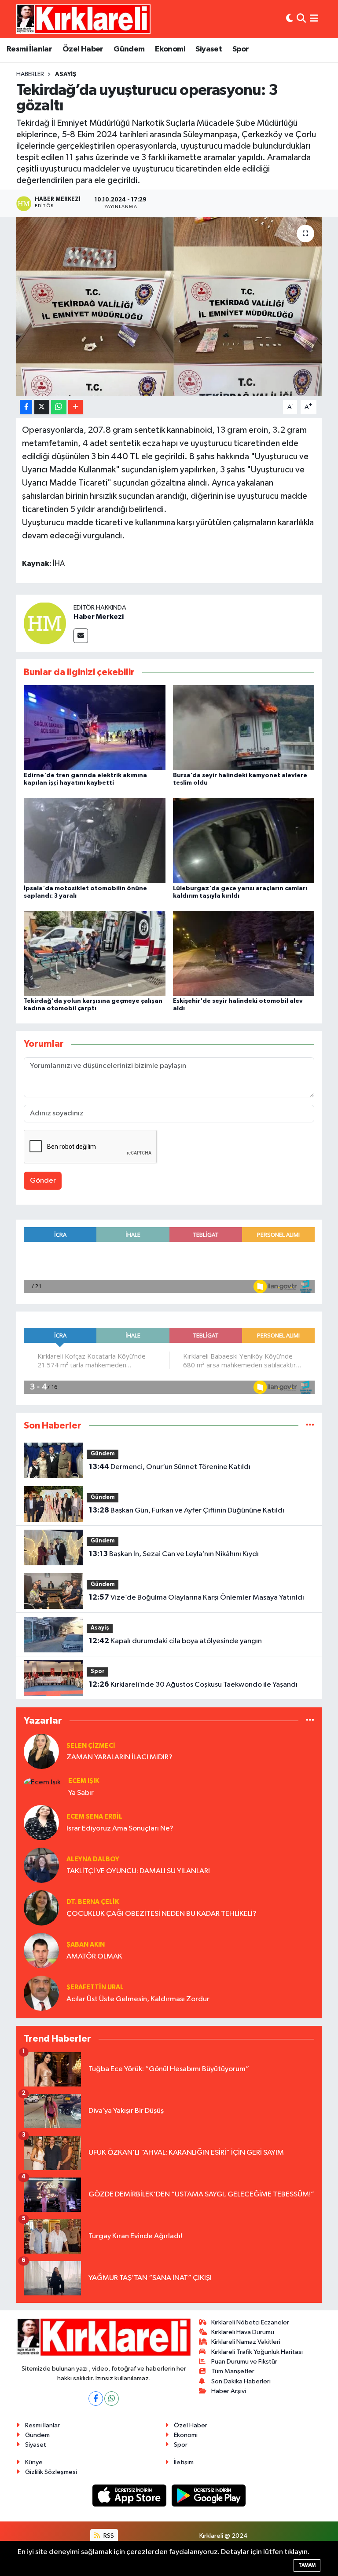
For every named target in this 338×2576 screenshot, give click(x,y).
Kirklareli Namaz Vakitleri (246, 2342)
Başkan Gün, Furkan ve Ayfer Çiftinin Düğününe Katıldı (187, 1510)
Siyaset (209, 49)
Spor (241, 49)
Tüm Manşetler (233, 2371)
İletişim (184, 2462)
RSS (108, 2536)
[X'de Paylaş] (42, 407)
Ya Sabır (81, 1793)
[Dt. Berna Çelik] (41, 1908)
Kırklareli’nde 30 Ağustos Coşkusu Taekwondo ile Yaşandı (193, 1684)
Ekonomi (170, 49)
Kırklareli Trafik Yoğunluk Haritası (257, 2352)
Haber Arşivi (229, 2391)
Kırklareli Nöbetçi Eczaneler (250, 2322)
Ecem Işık (84, 1781)
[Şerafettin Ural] (41, 1993)
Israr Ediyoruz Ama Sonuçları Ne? (120, 1829)
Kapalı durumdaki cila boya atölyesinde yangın (175, 1641)
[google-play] (209, 2495)
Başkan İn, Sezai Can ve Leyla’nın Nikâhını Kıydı (174, 1554)
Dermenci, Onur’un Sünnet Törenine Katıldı (170, 1467)
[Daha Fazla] (75, 407)
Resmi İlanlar (29, 49)
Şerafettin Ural (95, 1987)
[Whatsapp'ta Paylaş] (59, 407)
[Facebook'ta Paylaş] (26, 407)
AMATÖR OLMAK (94, 1957)
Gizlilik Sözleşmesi (51, 2472)
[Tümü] (310, 1426)
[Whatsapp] (112, 2399)
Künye (34, 2462)
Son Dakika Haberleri (241, 2381)
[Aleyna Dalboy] (41, 1865)
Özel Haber (83, 49)
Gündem (129, 49)
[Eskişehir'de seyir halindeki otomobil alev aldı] (244, 953)
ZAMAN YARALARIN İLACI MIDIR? (119, 1757)
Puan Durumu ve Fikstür (244, 2362)
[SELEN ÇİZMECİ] (41, 1751)
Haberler (30, 74)
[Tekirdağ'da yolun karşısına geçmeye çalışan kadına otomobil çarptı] (95, 953)
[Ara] (301, 19)
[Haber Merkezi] (45, 623)
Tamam (307, 2565)
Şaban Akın (86, 1945)
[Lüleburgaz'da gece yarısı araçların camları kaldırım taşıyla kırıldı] (244, 840)
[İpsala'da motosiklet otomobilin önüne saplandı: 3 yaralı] (95, 840)
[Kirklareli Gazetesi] (83, 19)
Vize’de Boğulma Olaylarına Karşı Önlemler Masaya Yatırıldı (197, 1597)
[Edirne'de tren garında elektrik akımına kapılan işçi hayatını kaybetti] (95, 728)
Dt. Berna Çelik (93, 1902)
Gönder (43, 1181)
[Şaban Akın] (41, 1950)
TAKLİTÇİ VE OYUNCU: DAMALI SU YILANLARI (138, 1871)
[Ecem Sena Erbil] (41, 1822)
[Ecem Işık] (42, 1782)
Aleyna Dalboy (93, 1859)
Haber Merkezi (99, 617)
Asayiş (66, 74)
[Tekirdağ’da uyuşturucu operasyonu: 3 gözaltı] (169, 307)
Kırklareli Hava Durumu (243, 2332)
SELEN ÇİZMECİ (91, 1746)
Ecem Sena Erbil (94, 1817)
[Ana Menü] (314, 19)
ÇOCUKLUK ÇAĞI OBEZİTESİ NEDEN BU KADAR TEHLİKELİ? (162, 1914)
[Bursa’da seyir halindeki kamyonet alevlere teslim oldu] (244, 728)
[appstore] (130, 2495)
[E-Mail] (81, 636)
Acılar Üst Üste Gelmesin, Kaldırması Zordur (138, 1999)
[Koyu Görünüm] (290, 19)
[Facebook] (96, 2399)
